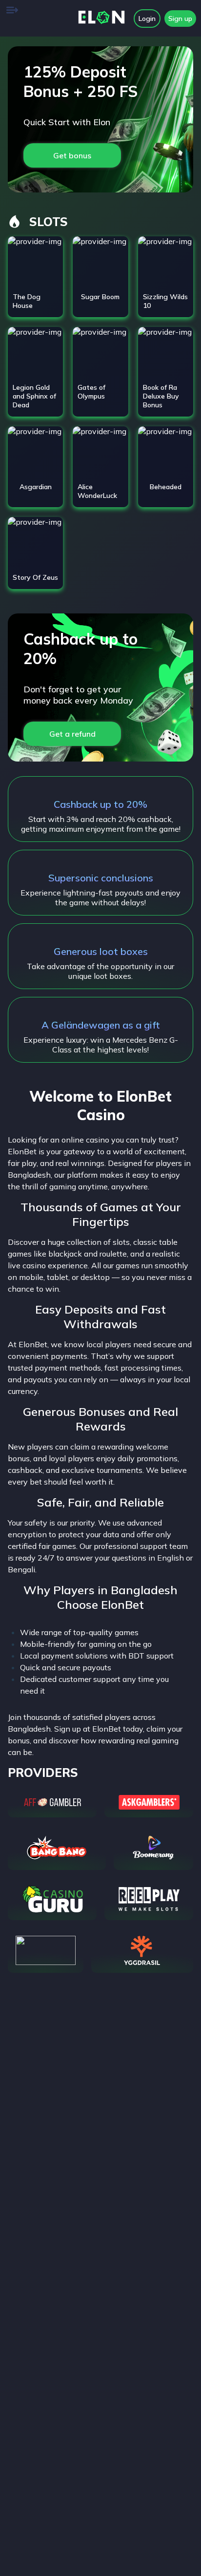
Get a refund (72, 734)
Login (147, 19)
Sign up (180, 19)
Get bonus (72, 155)
